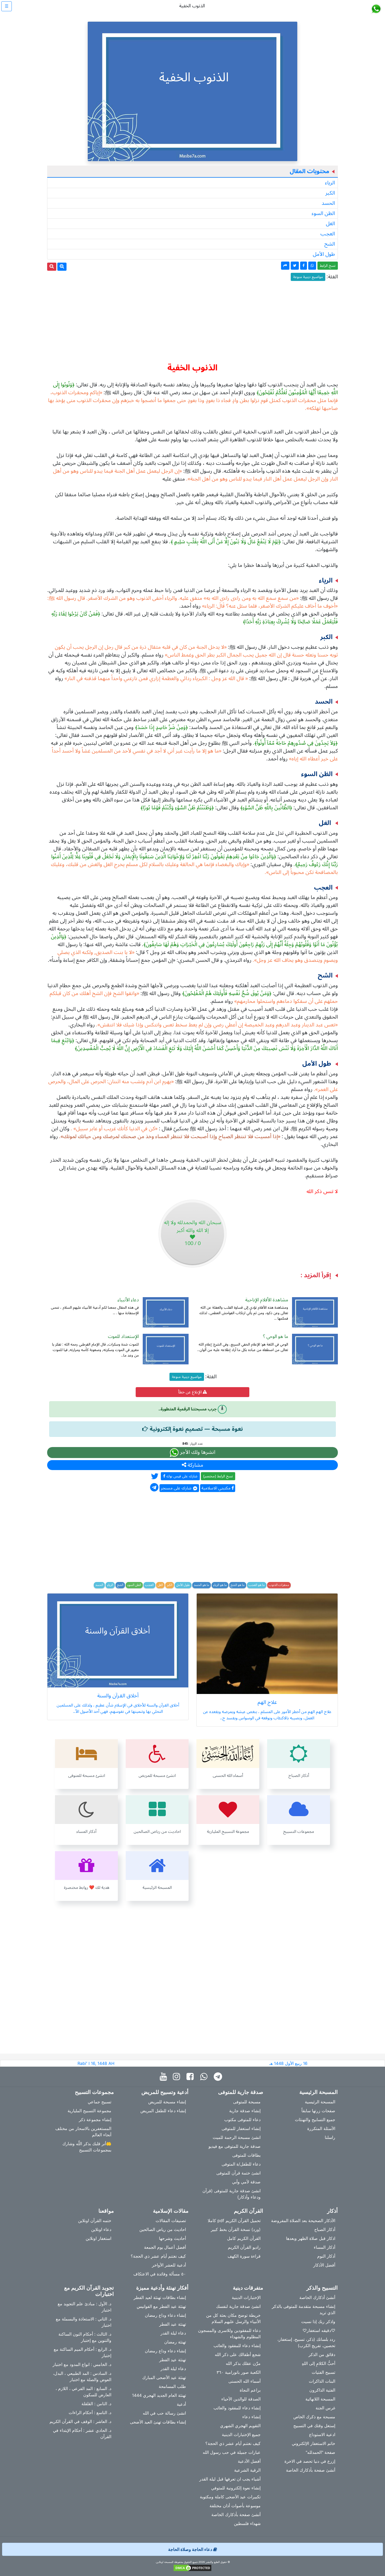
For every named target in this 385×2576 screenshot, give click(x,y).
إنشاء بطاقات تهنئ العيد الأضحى (158, 2422)
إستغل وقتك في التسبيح (314, 2426)
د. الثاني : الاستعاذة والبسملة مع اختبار (84, 2322)
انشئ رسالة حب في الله (164, 2413)
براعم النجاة (250, 2390)
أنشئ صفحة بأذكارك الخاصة (311, 2470)
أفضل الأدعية (249, 2461)
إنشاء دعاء (251, 2417)
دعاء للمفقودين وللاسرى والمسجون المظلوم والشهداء (229, 2334)
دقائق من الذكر (322, 2354)
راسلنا (330, 2137)
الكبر (330, 193)
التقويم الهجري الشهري (240, 2426)
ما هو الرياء (220, 1585)
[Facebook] (191, 2077)
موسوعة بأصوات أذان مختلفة (235, 2506)
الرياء (330, 183)
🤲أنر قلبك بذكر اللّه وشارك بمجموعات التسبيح (87, 2147)
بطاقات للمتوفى (246, 2155)
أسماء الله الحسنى (244, 2381)
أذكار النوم (326, 2256)
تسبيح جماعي (100, 2102)
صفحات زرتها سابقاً (318, 2111)
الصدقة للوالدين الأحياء (241, 2399)
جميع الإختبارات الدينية (241, 2434)
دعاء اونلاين (101, 2229)
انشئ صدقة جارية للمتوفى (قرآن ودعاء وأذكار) (232, 2194)
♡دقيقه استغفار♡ (319, 2330)
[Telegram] (219, 2077)
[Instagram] (178, 2077)
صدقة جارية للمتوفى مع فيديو (235, 2146)
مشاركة (195, 1465)
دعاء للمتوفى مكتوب (242, 2120)
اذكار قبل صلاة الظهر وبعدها (311, 2238)
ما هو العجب (257, 1585)
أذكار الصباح (325, 2229)
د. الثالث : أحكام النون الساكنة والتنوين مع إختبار (85, 2337)
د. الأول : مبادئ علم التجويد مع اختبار (84, 2307)
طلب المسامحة (172, 2386)
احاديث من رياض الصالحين (163, 2229)
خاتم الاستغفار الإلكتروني (313, 2443)
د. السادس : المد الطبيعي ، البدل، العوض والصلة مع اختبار (82, 2376)
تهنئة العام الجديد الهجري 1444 (159, 2395)
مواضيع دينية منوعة (308, 277)
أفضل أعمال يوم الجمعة (165, 2247)
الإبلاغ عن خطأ (190, 1392)
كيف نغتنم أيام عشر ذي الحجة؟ (158, 2256)
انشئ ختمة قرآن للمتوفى (238, 2173)
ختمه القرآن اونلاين (95, 2221)
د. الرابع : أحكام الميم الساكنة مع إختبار (82, 2352)
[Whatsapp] (205, 2077)
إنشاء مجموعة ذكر (95, 2120)
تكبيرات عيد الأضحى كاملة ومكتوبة (230, 2497)
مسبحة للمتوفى (247, 2102)
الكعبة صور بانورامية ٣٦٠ (239, 2372)
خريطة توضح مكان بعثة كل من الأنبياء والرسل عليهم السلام (233, 2318)
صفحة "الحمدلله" (320, 2452)
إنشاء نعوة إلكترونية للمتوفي (236, 2488)
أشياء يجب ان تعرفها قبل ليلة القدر (230, 2479)
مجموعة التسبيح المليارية (89, 2111)
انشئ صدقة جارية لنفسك (238, 2306)
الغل (330, 224)
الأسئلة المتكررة (321, 2128)
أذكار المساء (324, 2247)
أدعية (181, 2404)
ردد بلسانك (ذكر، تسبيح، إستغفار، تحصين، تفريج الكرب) (306, 2342)
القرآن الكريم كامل (244, 2238)
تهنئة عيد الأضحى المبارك (164, 2377)
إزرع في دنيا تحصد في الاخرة (310, 2461)
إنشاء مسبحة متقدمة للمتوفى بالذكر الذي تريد (304, 2309)
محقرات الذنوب (279, 1585)
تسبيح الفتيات (323, 2372)
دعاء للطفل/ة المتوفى (241, 2164)
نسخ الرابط (328, 266)
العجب (328, 234)
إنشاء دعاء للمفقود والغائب (237, 2346)
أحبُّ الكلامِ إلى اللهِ (318, 2363)
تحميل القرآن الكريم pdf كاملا (234, 2221)
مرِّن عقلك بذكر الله (243, 2363)
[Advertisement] (192, 320)
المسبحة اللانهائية (320, 2399)
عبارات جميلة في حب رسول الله (232, 2452)
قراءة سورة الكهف (244, 2256)
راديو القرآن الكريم (244, 2247)
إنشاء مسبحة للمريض (167, 2102)
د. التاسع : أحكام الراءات (90, 2413)
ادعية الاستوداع (322, 2434)
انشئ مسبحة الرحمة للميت (237, 2137)
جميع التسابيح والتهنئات (315, 2120)
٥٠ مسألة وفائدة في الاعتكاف (160, 2274)
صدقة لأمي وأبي (246, 2182)
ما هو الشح (238, 1585)
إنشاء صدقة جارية (245, 2111)
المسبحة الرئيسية (320, 2102)
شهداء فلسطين (247, 2523)
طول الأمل (324, 254)
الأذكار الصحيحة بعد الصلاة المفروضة (303, 2221)
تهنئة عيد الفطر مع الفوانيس (161, 2306)
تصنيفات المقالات (171, 2221)
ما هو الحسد (202, 1585)
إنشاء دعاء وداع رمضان (165, 2315)
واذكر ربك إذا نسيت (318, 2321)
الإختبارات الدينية (246, 2297)
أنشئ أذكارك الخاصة (317, 2297)
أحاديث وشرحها (172, 2238)
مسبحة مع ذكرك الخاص (314, 2417)
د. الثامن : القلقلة (96, 2404)
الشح (330, 244)
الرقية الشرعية (247, 2470)
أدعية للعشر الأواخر (169, 2265)
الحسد (328, 203)
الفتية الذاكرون (322, 2390)
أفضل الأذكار (324, 2265)
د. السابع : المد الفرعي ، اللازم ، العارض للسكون (83, 2392)
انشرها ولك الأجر (197, 1452)
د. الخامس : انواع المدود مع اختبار (82, 2364)
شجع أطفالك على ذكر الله (238, 2354)
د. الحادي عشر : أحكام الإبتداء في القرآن (82, 2433)
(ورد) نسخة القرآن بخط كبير (236, 2229)
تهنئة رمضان (175, 2342)
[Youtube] (165, 2077)
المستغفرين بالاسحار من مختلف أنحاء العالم (83, 2132)
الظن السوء (323, 213)
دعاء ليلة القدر (173, 2333)
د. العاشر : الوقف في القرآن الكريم (80, 2421)
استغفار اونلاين (98, 2238)
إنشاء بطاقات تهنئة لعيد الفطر (160, 2297)
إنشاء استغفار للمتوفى (241, 2128)
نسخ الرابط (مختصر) (218, 1476)
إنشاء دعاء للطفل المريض (163, 2111)
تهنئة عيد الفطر (173, 2324)
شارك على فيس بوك (181, 1476)
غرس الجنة (325, 2408)
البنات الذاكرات (322, 2381)
